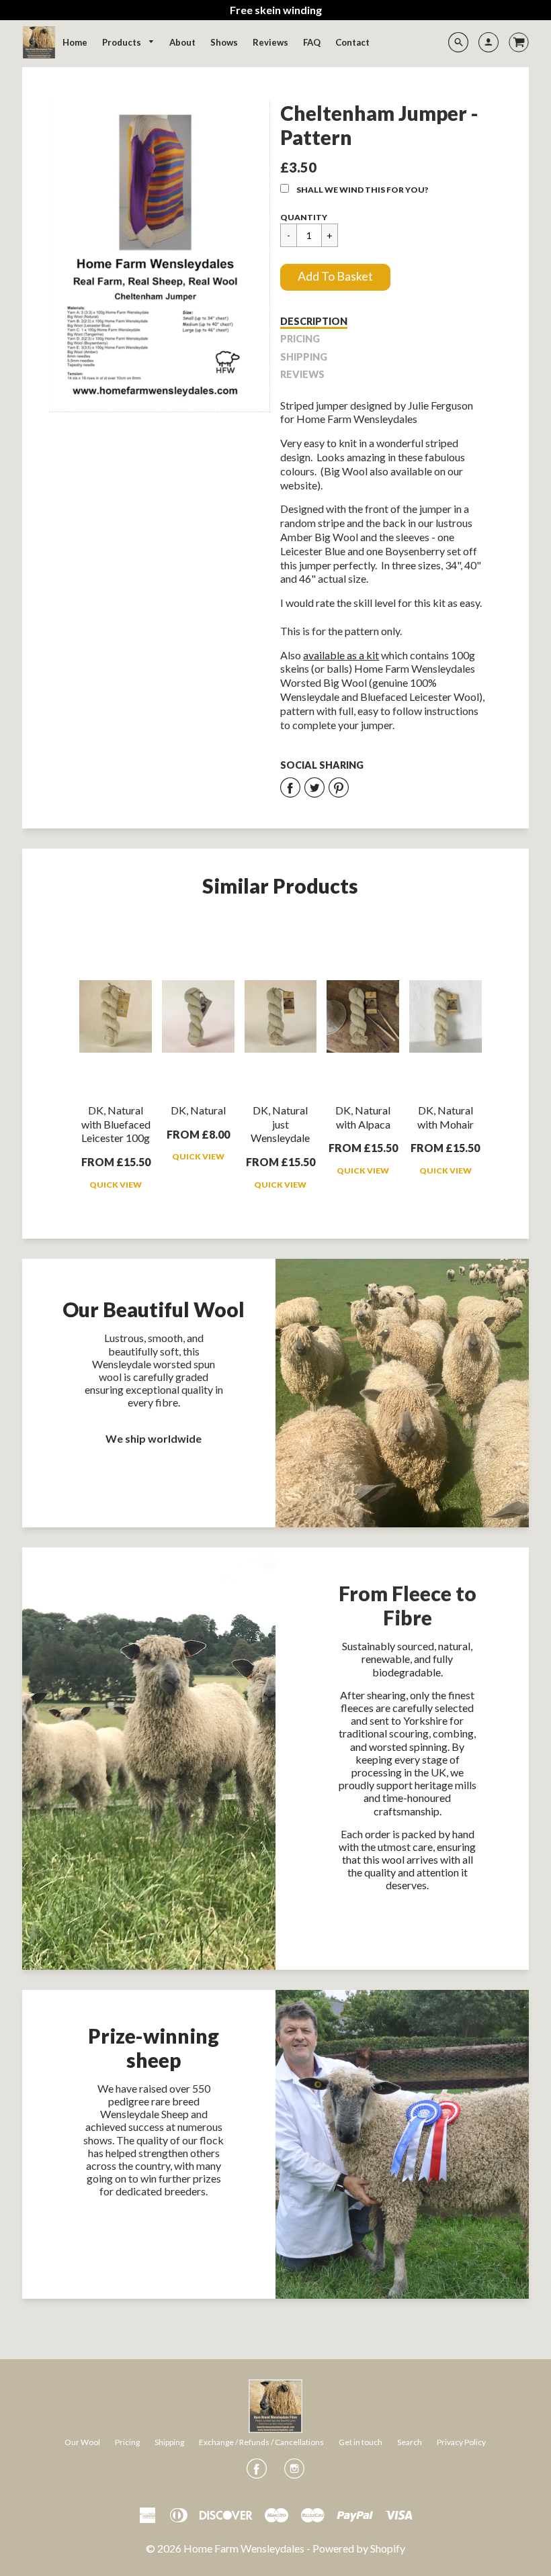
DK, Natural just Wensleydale (280, 1124)
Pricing (300, 339)
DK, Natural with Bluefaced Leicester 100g (116, 1124)
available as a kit (341, 655)
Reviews (302, 374)
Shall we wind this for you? (362, 190)
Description (314, 321)
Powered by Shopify (359, 2548)
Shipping (304, 357)
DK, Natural (198, 1110)
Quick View (116, 1185)
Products (123, 42)
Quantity (304, 217)
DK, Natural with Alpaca (363, 1117)
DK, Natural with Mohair (446, 1117)
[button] (335, 277)
